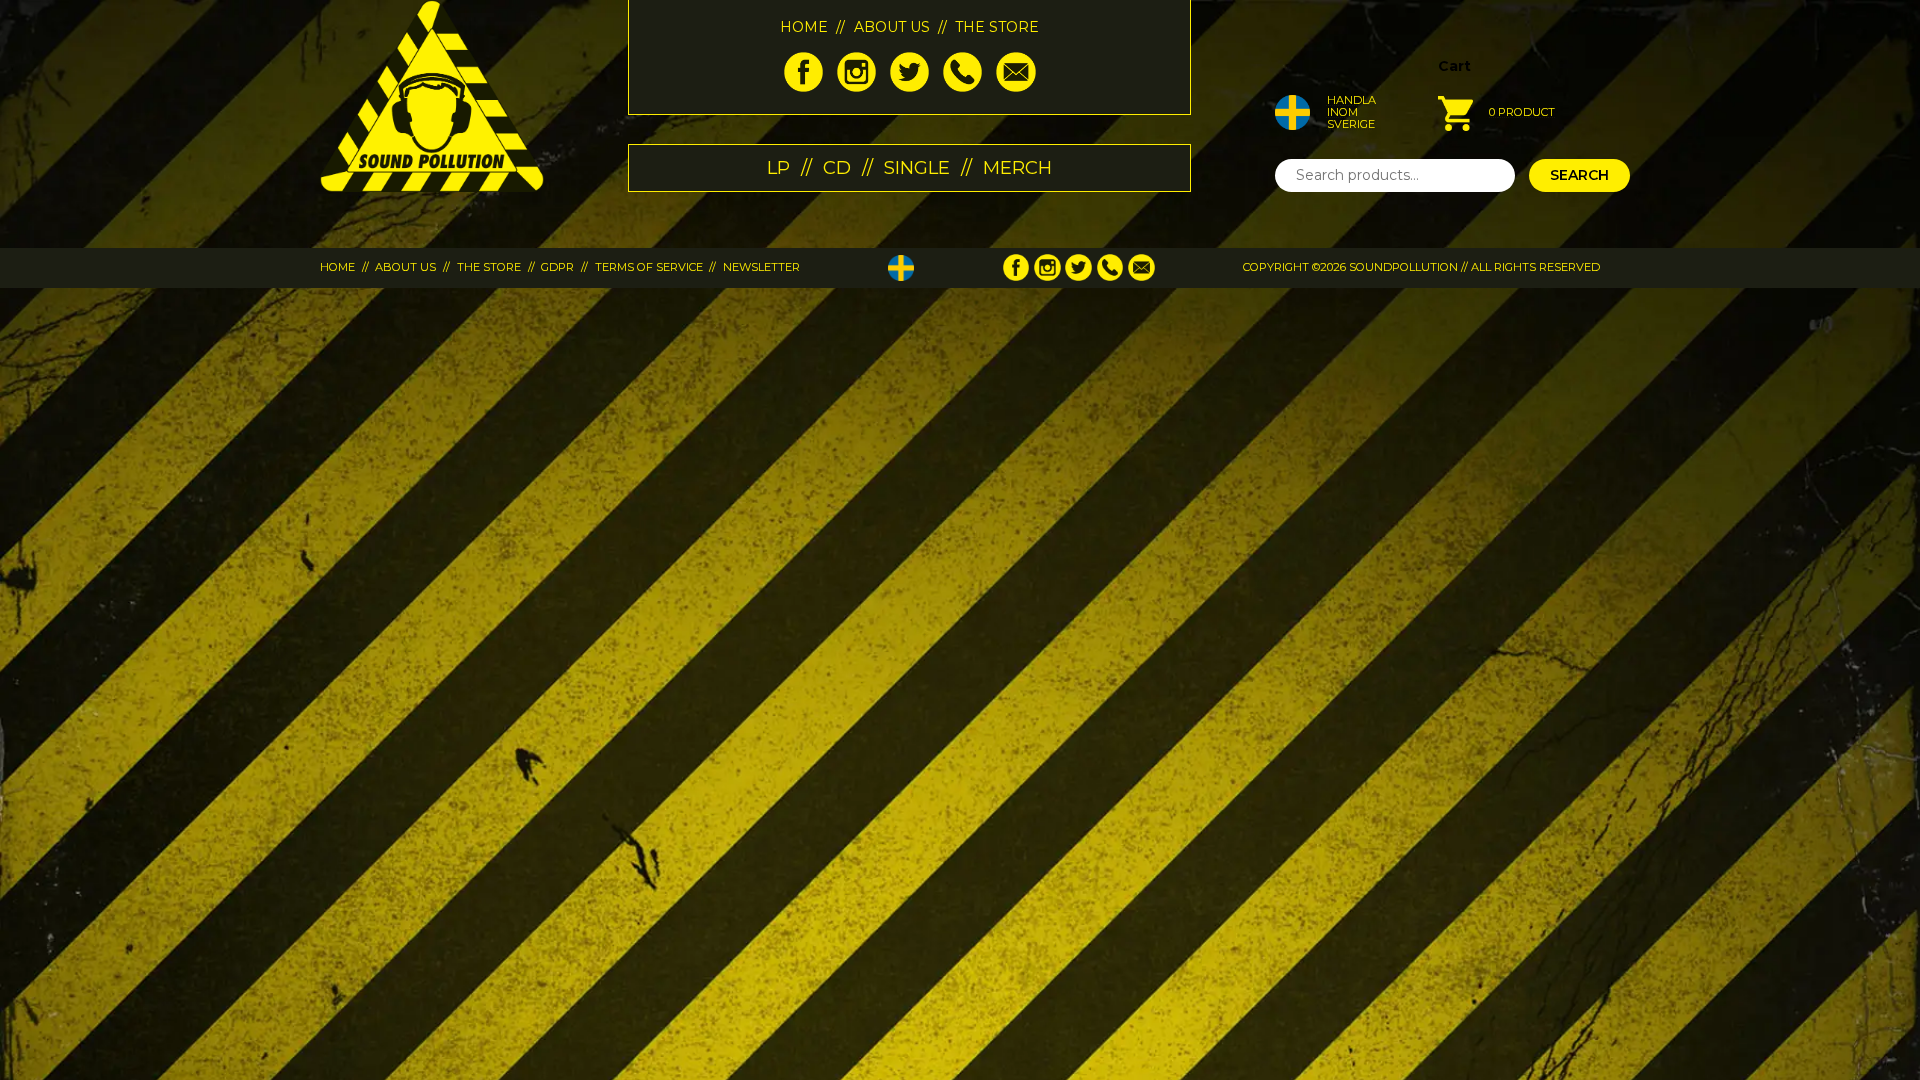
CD (837, 167)
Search (1579, 175)
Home (804, 27)
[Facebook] (803, 87)
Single (917, 167)
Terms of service (649, 267)
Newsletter (761, 267)
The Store (997, 27)
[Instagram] (856, 87)
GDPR (557, 267)
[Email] (1015, 87)
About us (892, 27)
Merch (1017, 167)
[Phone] (962, 87)
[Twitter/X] (909, 87)
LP (778, 167)
